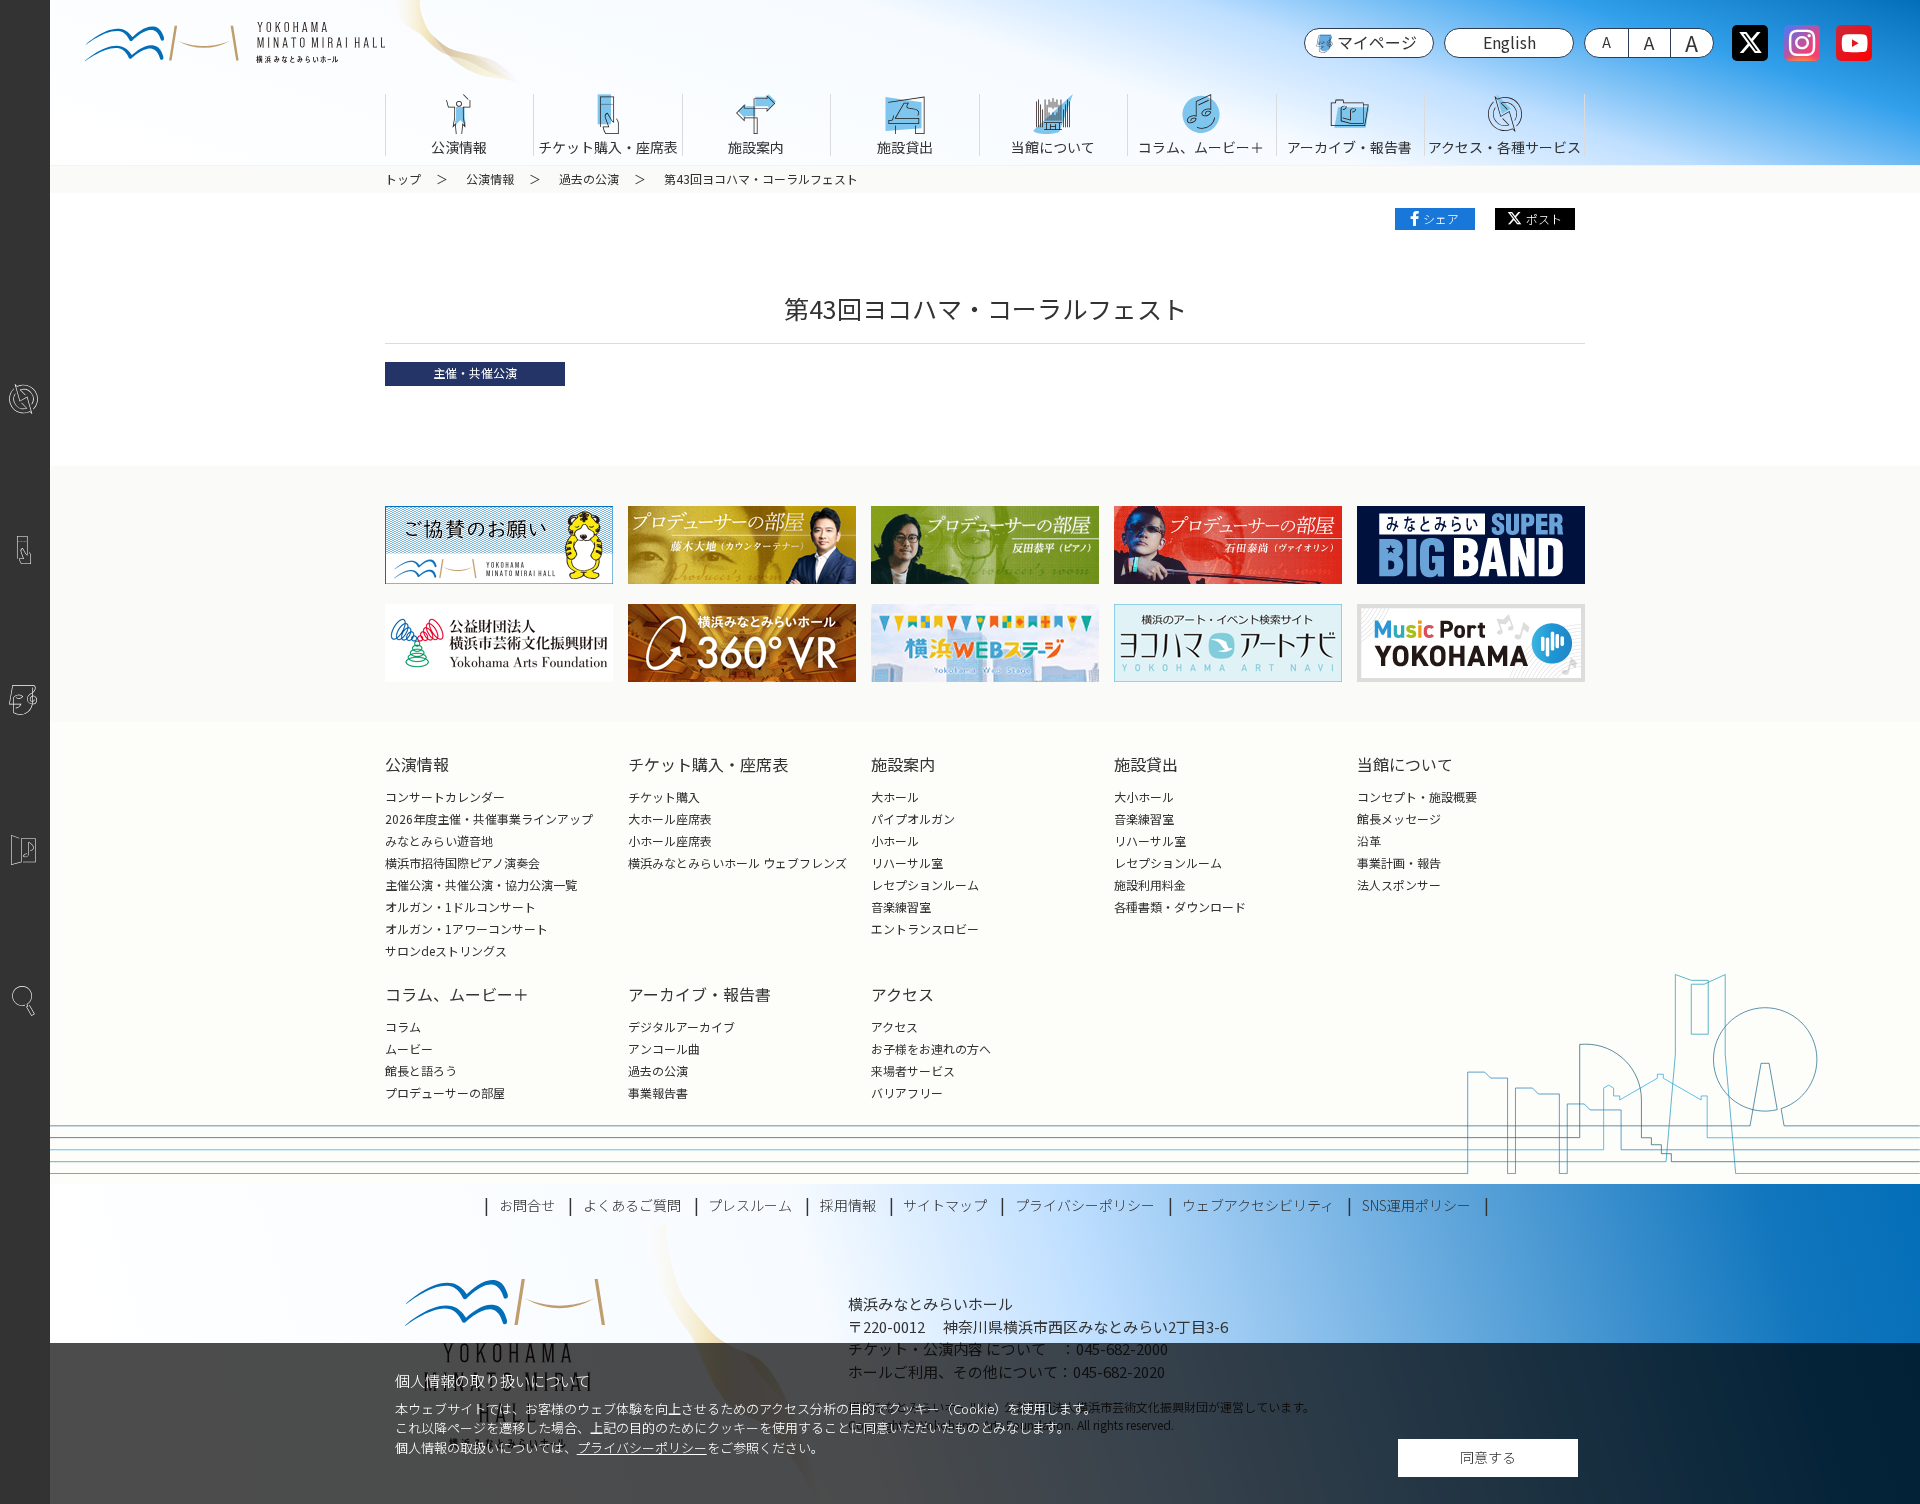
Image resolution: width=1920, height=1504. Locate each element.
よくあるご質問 (632, 1205)
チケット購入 (664, 796)
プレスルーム (750, 1205)
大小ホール (1144, 796)
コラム (403, 1026)
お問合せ (527, 1205)
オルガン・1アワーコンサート (466, 928)
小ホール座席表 (670, 840)
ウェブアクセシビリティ (1258, 1205)
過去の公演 (589, 178)
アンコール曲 (664, 1048)
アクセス (894, 1026)
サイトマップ (945, 1205)
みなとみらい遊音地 (439, 840)
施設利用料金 (1150, 884)
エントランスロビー (925, 928)
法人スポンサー (1399, 884)
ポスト (1544, 218)
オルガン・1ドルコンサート (460, 906)
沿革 (1369, 840)
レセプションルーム (925, 884)
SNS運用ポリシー (1416, 1205)
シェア (1441, 218)
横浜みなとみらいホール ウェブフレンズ (737, 862)
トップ (403, 178)
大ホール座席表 (670, 818)
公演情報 (490, 178)
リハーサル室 (907, 862)
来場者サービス (913, 1070)
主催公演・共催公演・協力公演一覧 (481, 884)
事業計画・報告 (1399, 862)
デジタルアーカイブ (681, 1026)
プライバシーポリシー (642, 1447)
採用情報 (848, 1205)
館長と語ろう (421, 1070)
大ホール (895, 796)
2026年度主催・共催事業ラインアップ (489, 818)
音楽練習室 (901, 906)
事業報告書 (658, 1092)
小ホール (895, 840)
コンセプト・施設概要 (1417, 796)
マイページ (1377, 42)
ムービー (409, 1048)
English (1509, 42)
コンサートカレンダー (445, 796)
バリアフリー (907, 1092)
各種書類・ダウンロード (1180, 906)
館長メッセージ (1399, 818)
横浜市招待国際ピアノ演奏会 (462, 862)
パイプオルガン (913, 818)
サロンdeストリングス (446, 950)
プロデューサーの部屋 (445, 1092)
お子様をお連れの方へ (931, 1048)
